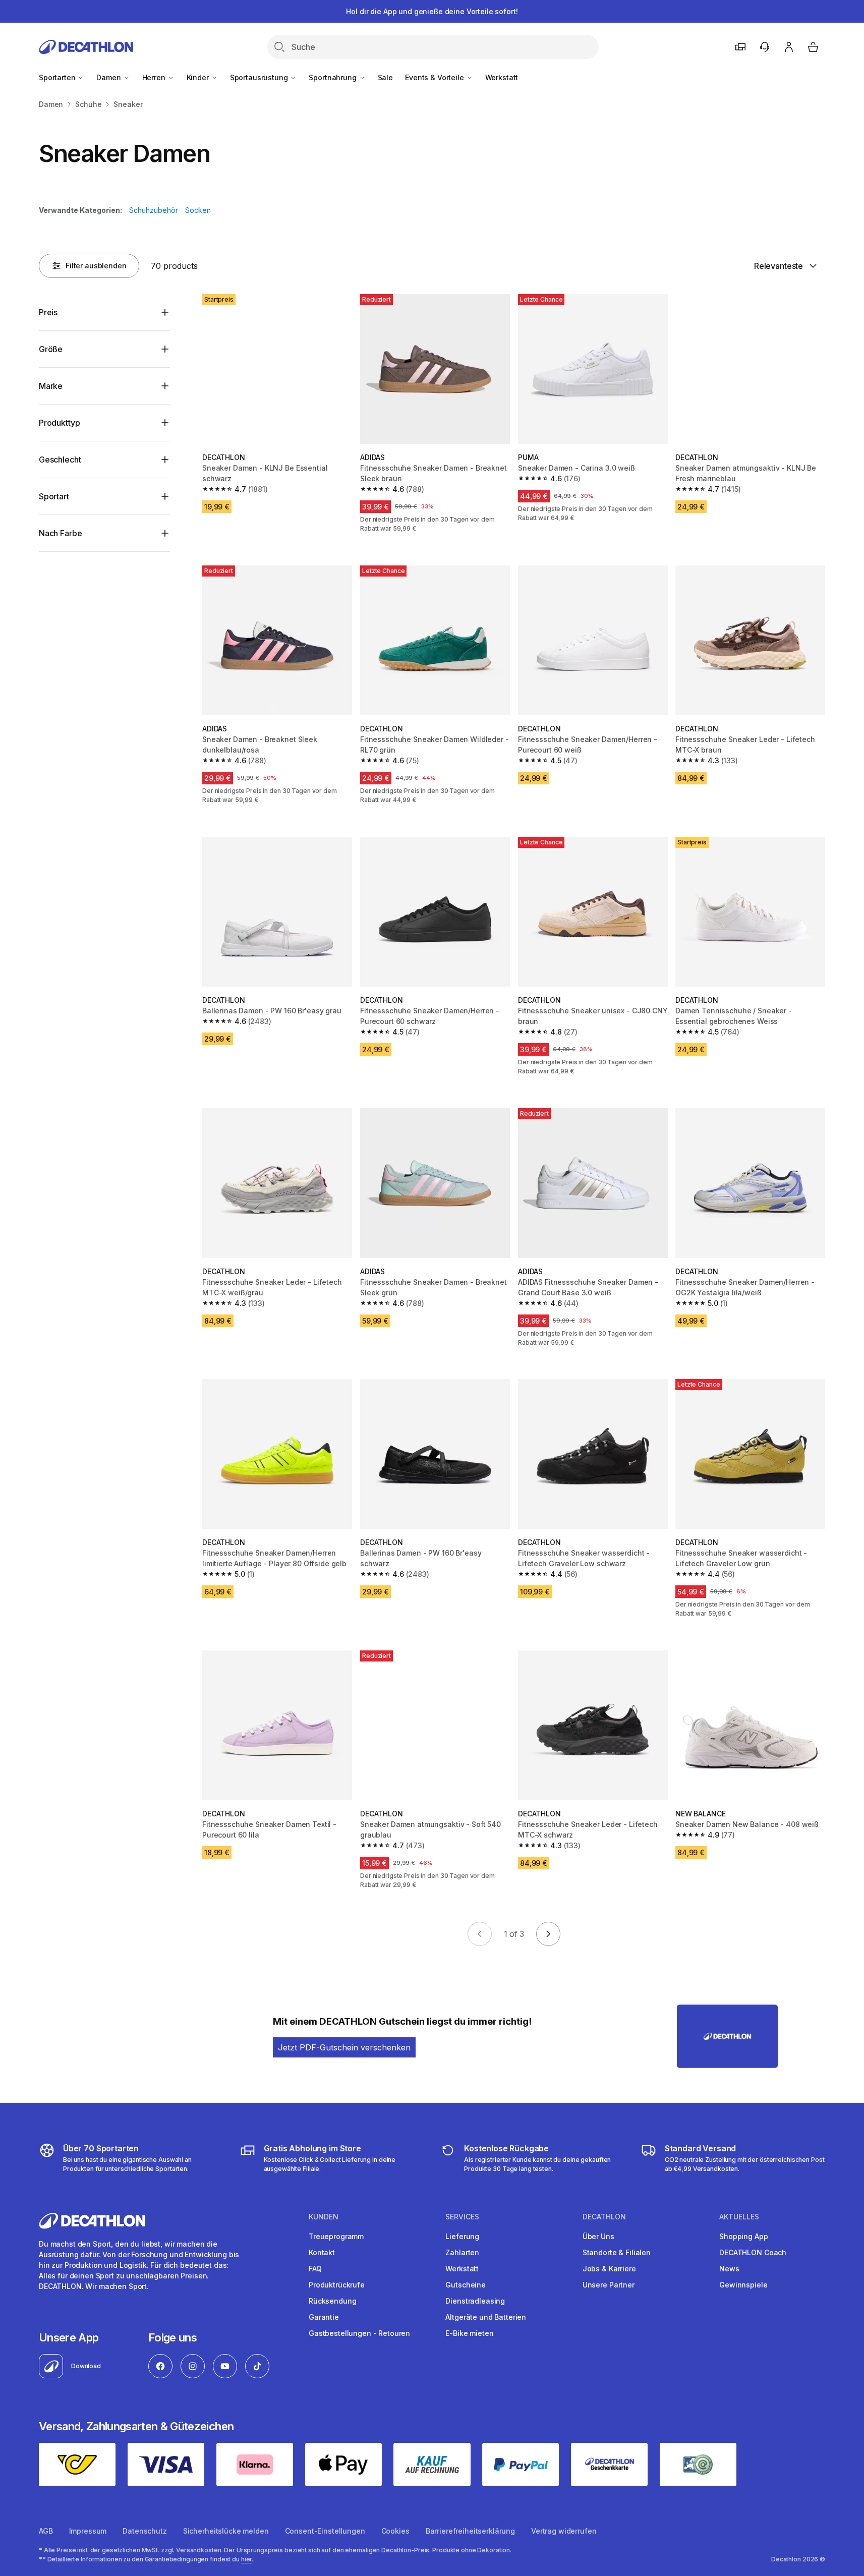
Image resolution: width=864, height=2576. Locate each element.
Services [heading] (462, 2217)
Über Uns (598, 2236)
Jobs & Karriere (609, 2269)
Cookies (395, 2531)
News (729, 2269)
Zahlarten (462, 2252)
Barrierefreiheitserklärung (470, 2531)
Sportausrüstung (260, 77)
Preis (48, 312)
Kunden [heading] (324, 2217)
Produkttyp (59, 423)
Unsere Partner (609, 2285)
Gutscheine (466, 2285)
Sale (385, 77)
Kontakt (322, 2252)
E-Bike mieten (469, 2333)
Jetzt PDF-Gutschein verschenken (344, 2047)
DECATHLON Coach (753, 2252)
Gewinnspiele (743, 2285)
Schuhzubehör (154, 210)
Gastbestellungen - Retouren (359, 2333)
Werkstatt (502, 77)
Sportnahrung (333, 77)
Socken (198, 210)
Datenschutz (145, 2531)
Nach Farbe (60, 533)
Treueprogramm (336, 2236)
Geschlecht (60, 460)
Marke (51, 386)
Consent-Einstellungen (325, 2531)
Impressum (88, 2531)
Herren (155, 77)
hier (247, 2559)
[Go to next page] (548, 1934)
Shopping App (743, 2236)
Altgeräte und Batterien (486, 2317)
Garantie (324, 2317)
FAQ (315, 2269)
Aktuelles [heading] (739, 2217)
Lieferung (462, 2236)
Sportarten (58, 77)
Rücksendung (332, 2301)
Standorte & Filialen (617, 2252)
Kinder (199, 77)
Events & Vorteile (435, 77)
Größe (51, 349)
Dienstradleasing (475, 2301)
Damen (109, 77)
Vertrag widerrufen (564, 2531)
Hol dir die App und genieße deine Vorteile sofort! (432, 11)
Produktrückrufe (337, 2285)
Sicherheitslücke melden (226, 2531)
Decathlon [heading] (604, 2217)
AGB (46, 2531)
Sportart (54, 496)
